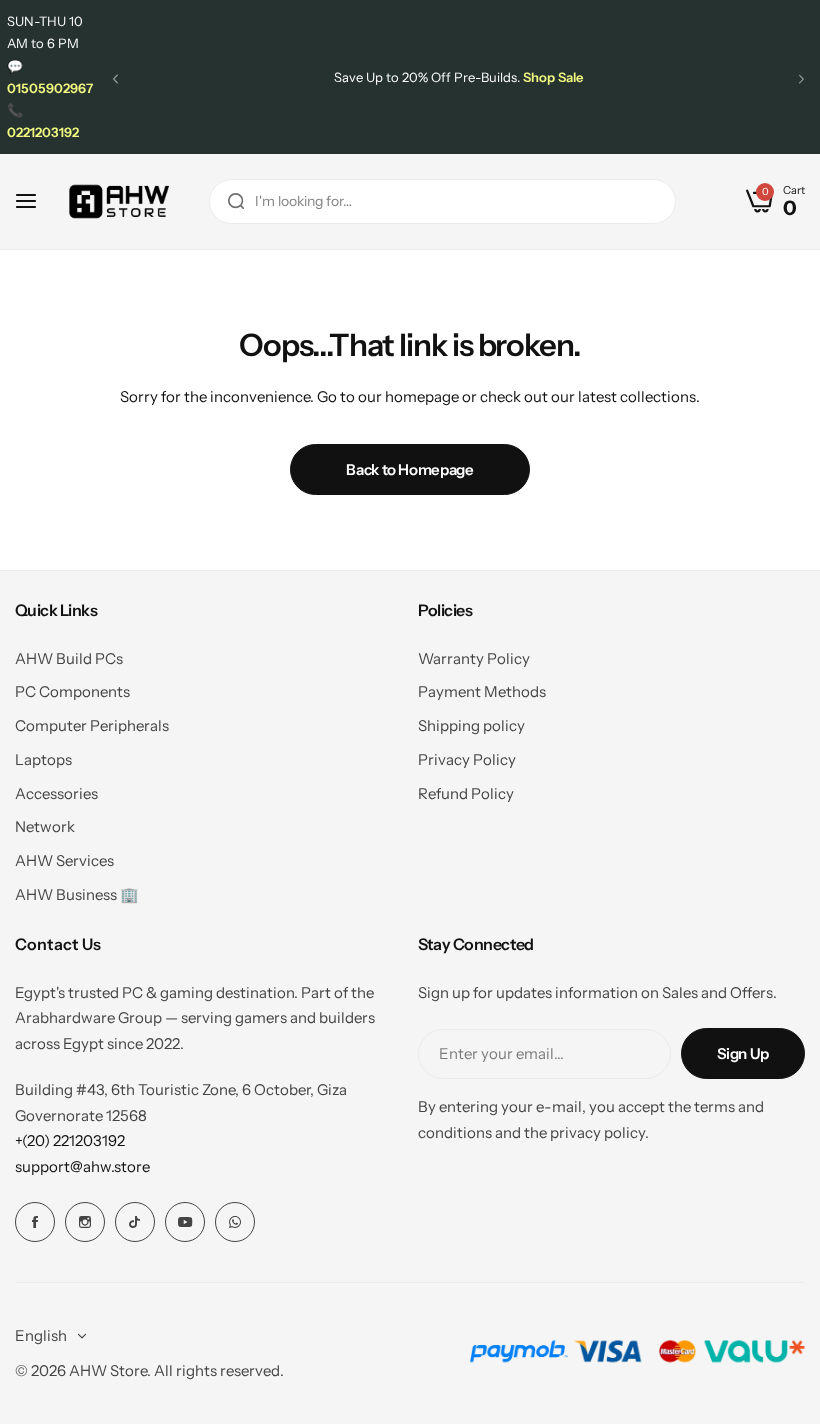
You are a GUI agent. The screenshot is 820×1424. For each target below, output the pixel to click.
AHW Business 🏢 (77, 894)
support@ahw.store (82, 1166)
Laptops (43, 759)
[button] (115, 79)
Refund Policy (466, 793)
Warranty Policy (474, 658)
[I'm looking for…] (236, 201)
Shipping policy (471, 725)
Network (45, 826)
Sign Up (743, 1053)
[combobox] (442, 201)
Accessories (56, 793)
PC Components (72, 691)
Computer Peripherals (92, 725)
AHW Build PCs (69, 658)
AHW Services (64, 860)
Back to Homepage (409, 469)
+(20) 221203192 (70, 1140)
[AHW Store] (119, 201)
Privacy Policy (467, 759)
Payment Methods (482, 691)
